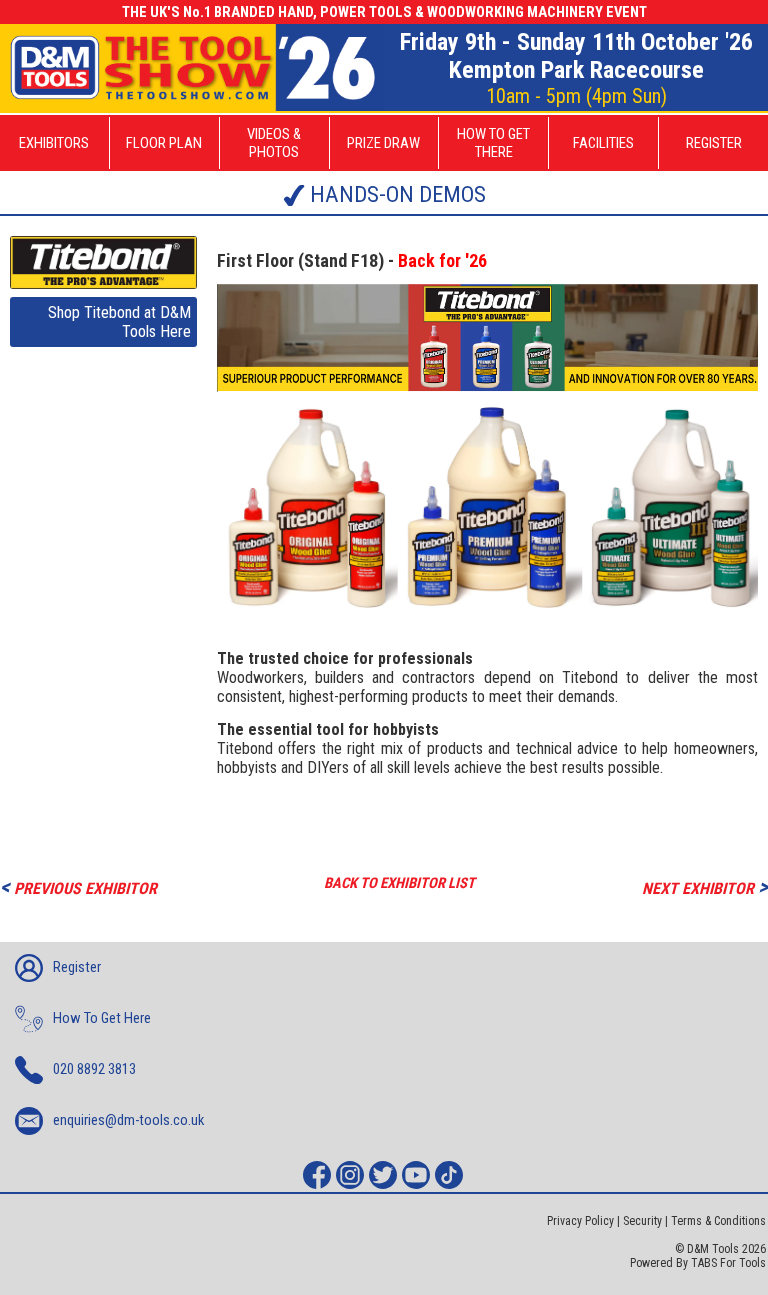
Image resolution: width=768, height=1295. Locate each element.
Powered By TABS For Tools (698, 1263)
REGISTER (714, 143)
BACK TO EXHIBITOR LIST (399, 883)
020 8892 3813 (94, 1069)
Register (77, 967)
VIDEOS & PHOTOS (274, 143)
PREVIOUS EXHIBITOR (78, 886)
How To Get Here (102, 1018)
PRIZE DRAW (383, 143)
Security (642, 1221)
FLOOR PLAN (164, 143)
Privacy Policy (580, 1221)
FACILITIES (603, 143)
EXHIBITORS (54, 143)
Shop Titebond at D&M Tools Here (119, 322)
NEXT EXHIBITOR (705, 886)
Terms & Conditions (718, 1221)
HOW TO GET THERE (493, 143)
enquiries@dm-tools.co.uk (128, 1120)
